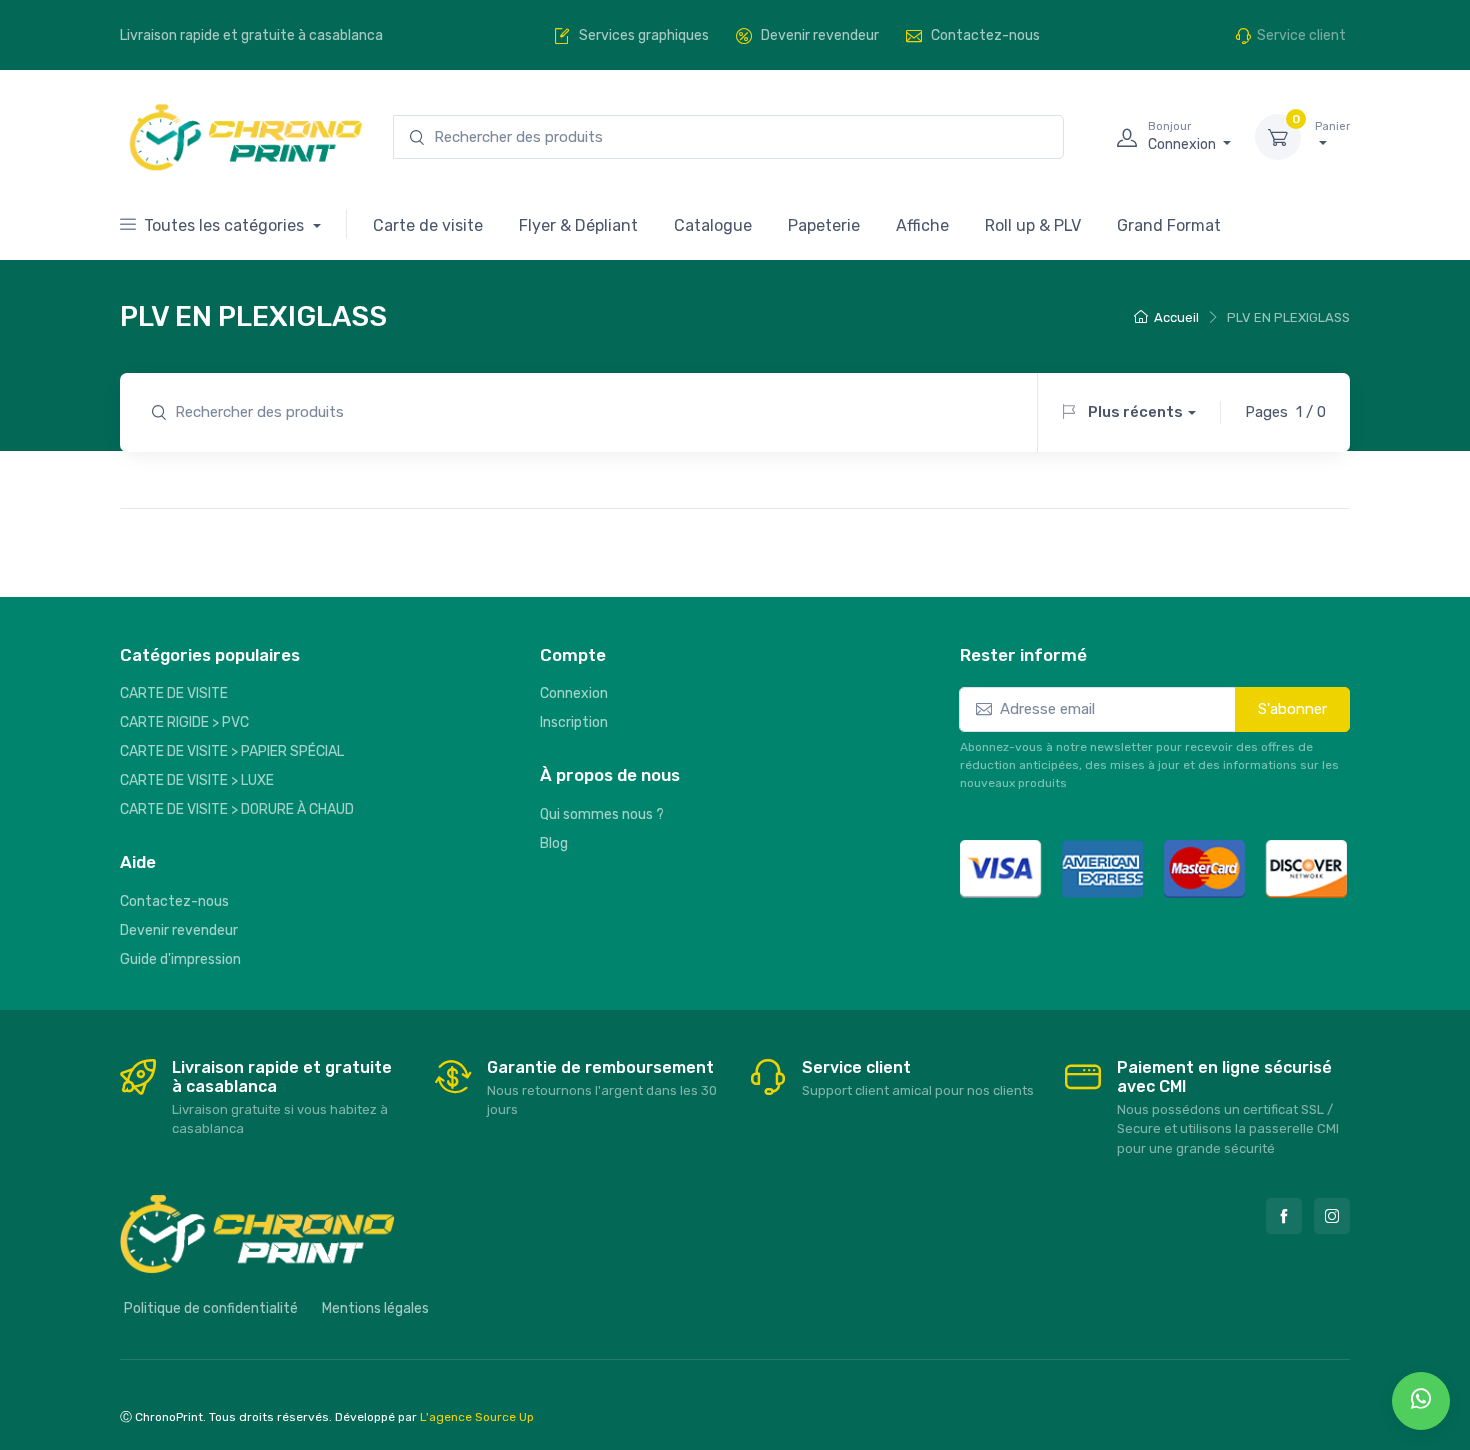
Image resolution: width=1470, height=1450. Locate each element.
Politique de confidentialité (211, 1308)
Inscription (574, 722)
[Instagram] (1332, 1216)
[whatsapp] (1421, 1401)
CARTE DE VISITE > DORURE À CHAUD (237, 809)
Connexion (574, 693)
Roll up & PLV (1033, 225)
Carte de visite (428, 225)
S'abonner (1292, 709)
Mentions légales (375, 1308)
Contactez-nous (174, 901)
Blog (554, 843)
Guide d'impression (180, 959)
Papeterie (824, 225)
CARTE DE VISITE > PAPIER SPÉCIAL (232, 751)
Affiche (922, 225)
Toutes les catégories (226, 225)
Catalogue (713, 225)
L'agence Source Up (477, 1417)
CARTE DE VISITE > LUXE (197, 780)
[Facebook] (1284, 1216)
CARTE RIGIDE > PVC (184, 722)
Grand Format (1169, 225)
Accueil (1176, 317)
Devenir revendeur (179, 930)
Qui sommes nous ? (602, 814)
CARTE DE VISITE (174, 693)
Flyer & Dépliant (578, 225)
